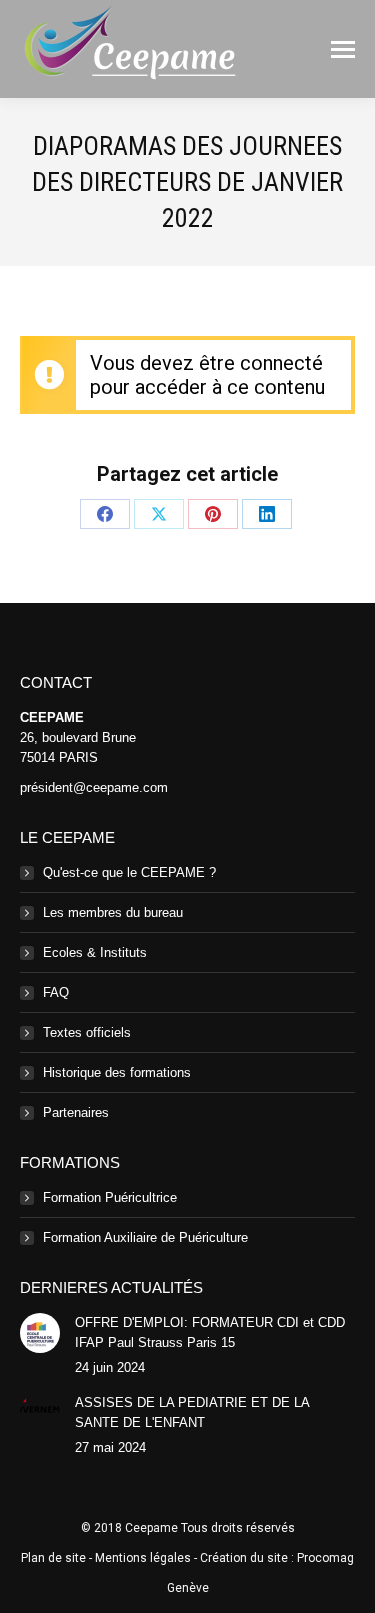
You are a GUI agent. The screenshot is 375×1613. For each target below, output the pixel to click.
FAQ (56, 992)
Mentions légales (143, 1558)
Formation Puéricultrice (110, 1197)
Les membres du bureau (113, 912)
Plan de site (53, 1558)
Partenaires (76, 1112)
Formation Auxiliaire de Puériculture (145, 1237)
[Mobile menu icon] (343, 49)
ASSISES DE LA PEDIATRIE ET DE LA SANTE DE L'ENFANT (192, 1412)
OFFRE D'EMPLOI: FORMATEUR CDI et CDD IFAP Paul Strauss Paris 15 (210, 1332)
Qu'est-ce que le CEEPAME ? (129, 872)
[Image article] (40, 1333)
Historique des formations (117, 1072)
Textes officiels (87, 1032)
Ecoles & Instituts (95, 952)
